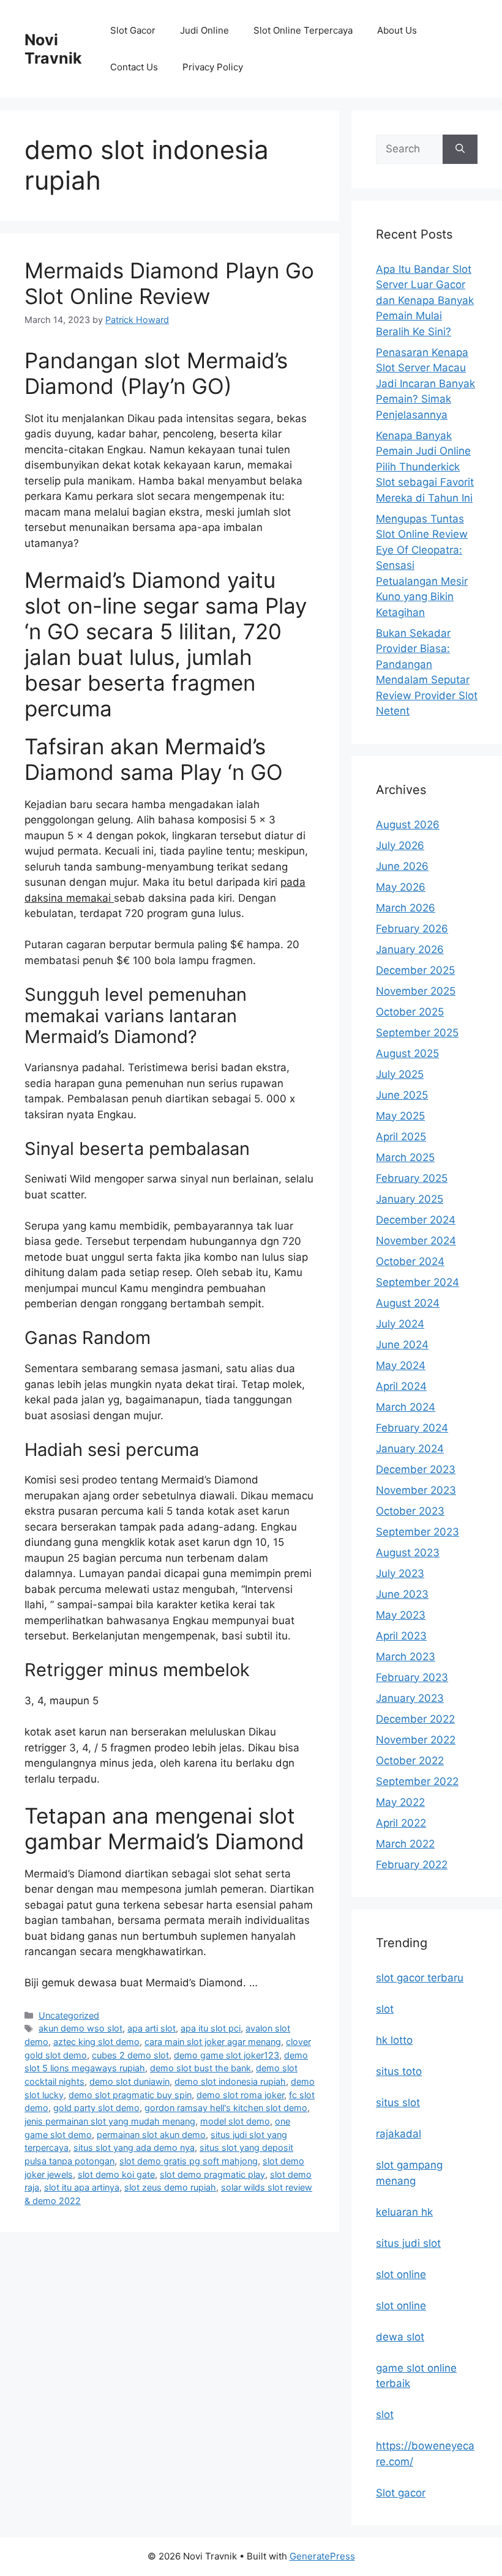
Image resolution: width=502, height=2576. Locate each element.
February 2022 (412, 1865)
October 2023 (410, 1511)
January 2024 (410, 1449)
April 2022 (401, 1823)
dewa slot (400, 2337)
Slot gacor (401, 2493)
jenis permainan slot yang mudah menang (110, 2121)
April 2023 (401, 1636)
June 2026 (402, 866)
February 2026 (412, 929)
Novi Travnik (53, 49)
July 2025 (400, 1074)
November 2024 (416, 1241)
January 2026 (410, 949)
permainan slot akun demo (151, 2135)
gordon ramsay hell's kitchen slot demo (226, 2108)
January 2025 (410, 1199)
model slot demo (235, 2121)
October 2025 (410, 1012)
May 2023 (401, 1615)
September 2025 (417, 1033)
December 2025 (415, 970)
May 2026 (401, 887)
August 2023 (408, 1553)
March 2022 (405, 1844)
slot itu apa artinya (82, 2187)
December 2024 (416, 1220)
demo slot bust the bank (200, 2068)
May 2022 (400, 1802)
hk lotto (394, 2040)
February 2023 (412, 1677)
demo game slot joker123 (227, 2055)
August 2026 (408, 825)
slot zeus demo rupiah (170, 2187)
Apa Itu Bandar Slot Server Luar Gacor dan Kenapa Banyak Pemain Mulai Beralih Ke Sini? (425, 300)
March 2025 (405, 1157)
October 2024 (410, 1261)
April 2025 (401, 1137)
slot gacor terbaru (420, 1978)
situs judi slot (408, 2243)
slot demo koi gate (116, 2174)
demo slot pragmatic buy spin (130, 2095)
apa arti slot (152, 2028)
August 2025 (407, 1053)
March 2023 (406, 1657)
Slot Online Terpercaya (303, 30)
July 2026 (400, 845)
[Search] (460, 149)
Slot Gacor (133, 30)
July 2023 (400, 1573)
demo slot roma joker (240, 2095)
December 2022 (415, 1719)
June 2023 (402, 1594)
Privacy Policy (213, 67)
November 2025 (416, 991)
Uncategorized (69, 2015)
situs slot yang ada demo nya (134, 2147)
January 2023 (410, 1698)
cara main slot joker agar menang (213, 2042)
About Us (397, 30)
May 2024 (401, 1365)
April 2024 (401, 1386)
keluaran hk (404, 2212)
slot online (401, 2274)
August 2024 (408, 1303)
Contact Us (134, 67)
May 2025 (400, 1116)
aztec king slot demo (96, 2042)
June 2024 (402, 1345)
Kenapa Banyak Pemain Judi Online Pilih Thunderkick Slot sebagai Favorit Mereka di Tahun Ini (425, 467)
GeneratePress (322, 2556)
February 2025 (412, 1178)
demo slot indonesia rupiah (230, 2081)
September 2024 (418, 1282)
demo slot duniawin (129, 2081)
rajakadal (399, 2134)
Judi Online (204, 30)
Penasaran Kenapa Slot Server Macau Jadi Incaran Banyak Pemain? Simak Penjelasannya (425, 384)
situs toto (399, 2071)
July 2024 (400, 1324)
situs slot (398, 2103)
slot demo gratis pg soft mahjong (189, 2161)
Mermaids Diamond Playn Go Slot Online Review (169, 283)
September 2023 (418, 1532)
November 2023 (416, 1490)
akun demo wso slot (81, 2028)
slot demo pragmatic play (212, 2174)
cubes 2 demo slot (130, 2055)
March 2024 (406, 1407)
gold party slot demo (96, 2108)
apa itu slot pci (211, 2028)
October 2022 (410, 1761)
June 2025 (402, 1095)
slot (385, 2009)
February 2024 (412, 1428)
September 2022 (417, 1781)
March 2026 (406, 908)
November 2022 (416, 1740)
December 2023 (416, 1469)
